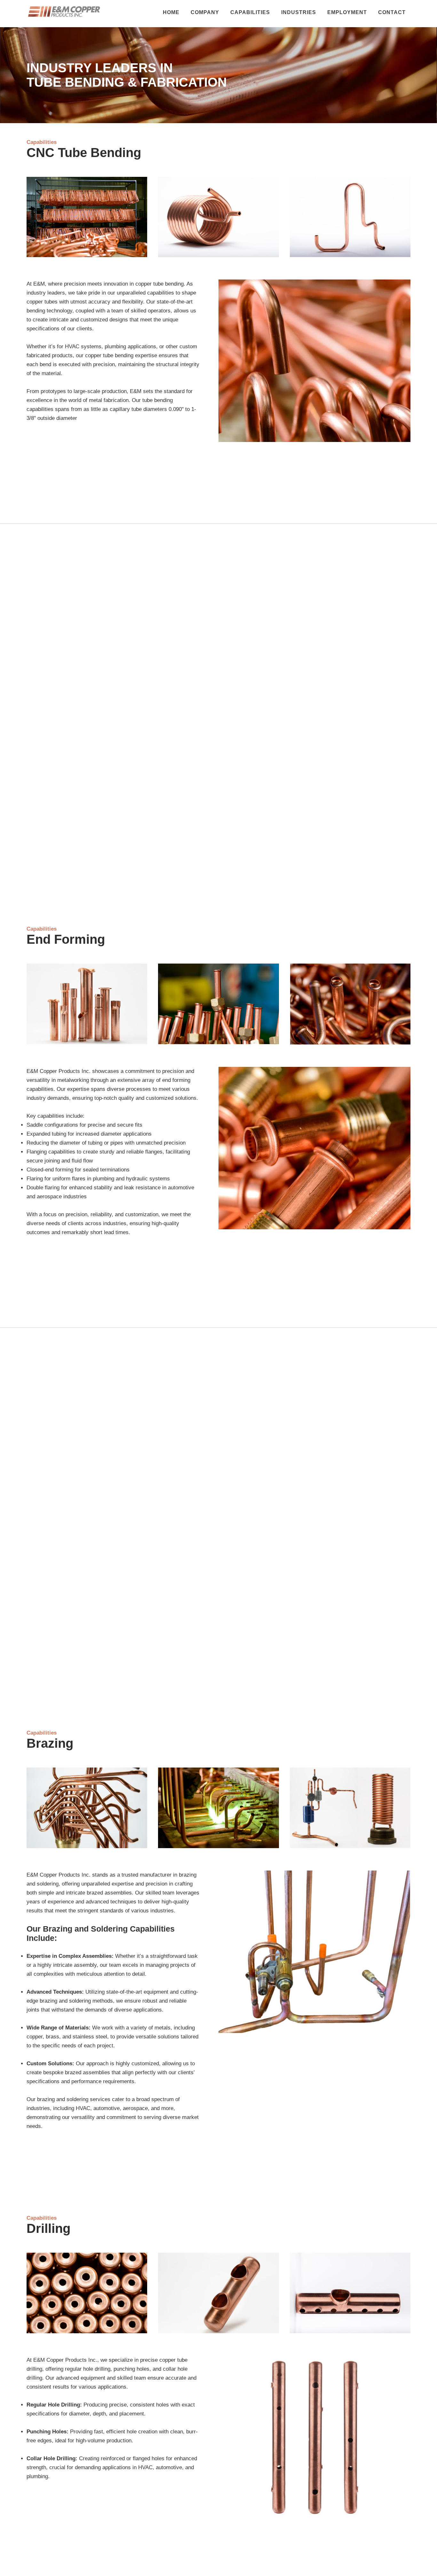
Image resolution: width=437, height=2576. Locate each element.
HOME (171, 12)
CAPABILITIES (250, 12)
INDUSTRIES (299, 12)
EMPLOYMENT (347, 12)
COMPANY (205, 12)
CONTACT (392, 12)
